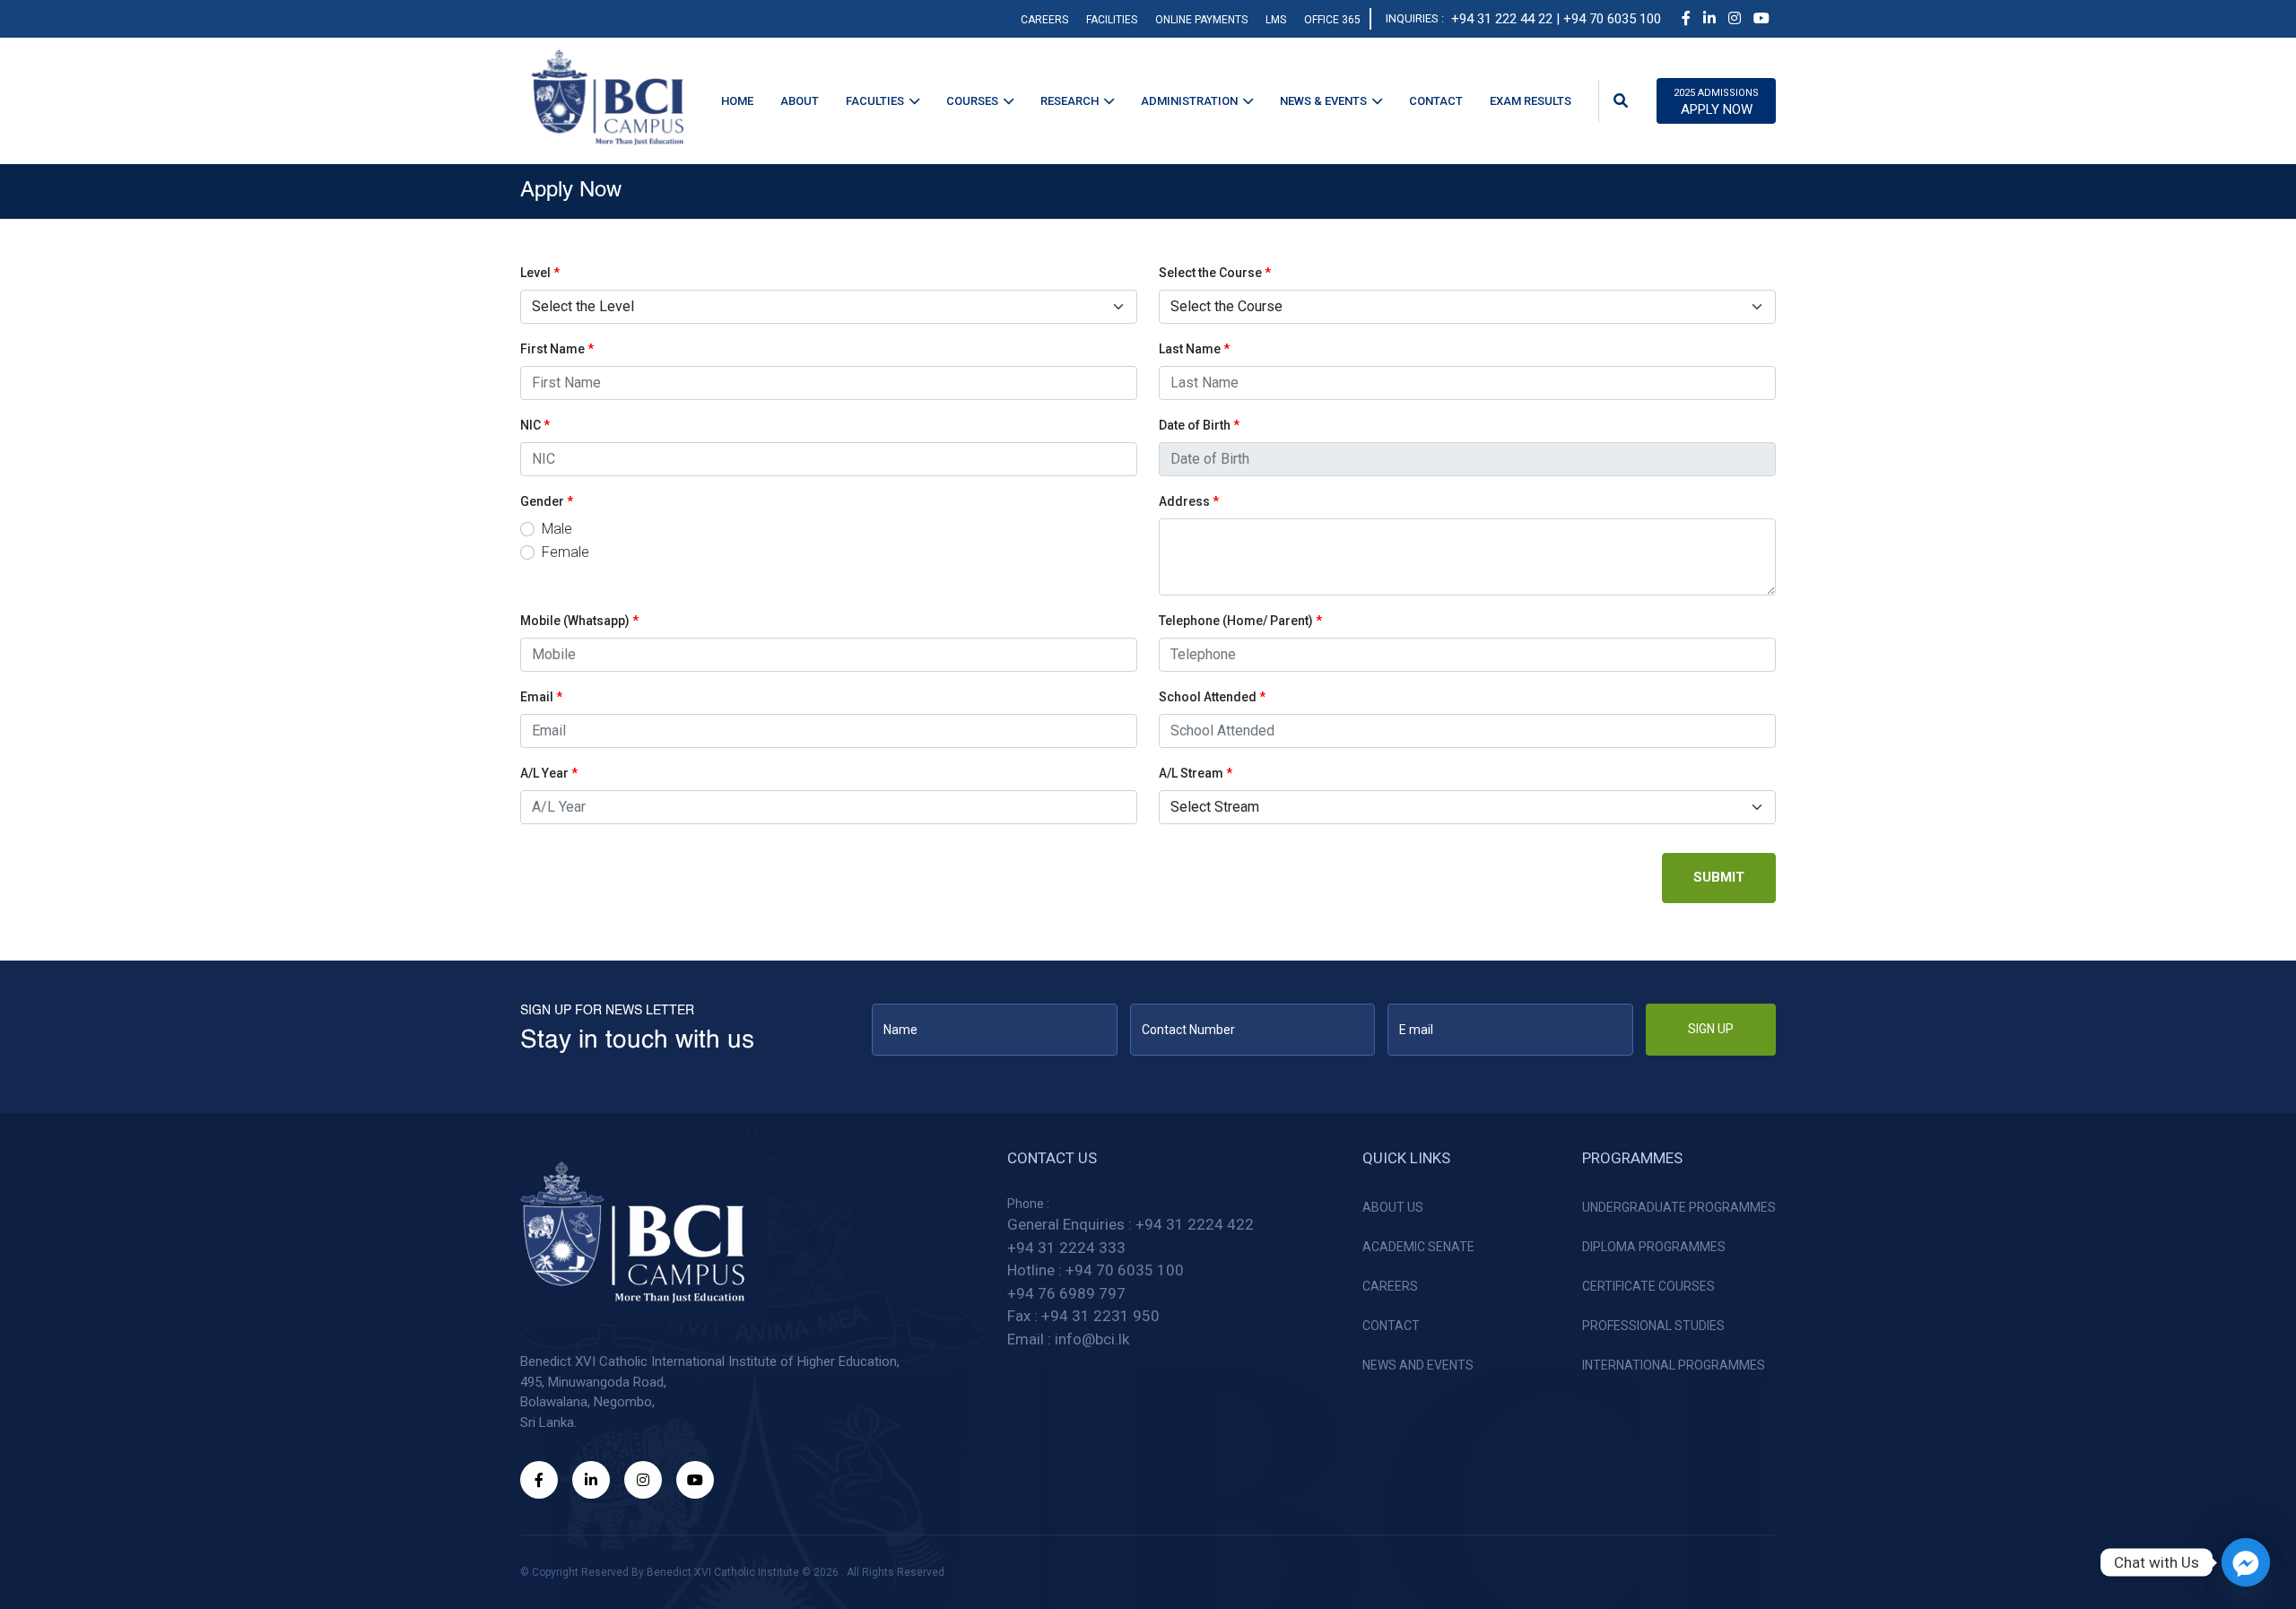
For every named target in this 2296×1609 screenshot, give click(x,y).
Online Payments (1201, 20)
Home (737, 101)
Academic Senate (1418, 1247)
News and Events (1418, 1365)
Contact (1436, 101)
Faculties (875, 101)
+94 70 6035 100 (1125, 1270)
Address (1189, 501)
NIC (535, 425)
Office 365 (1332, 20)
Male (557, 529)
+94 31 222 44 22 (1502, 19)
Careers (1044, 20)
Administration (1189, 101)
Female (565, 552)
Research (1070, 101)
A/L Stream (1196, 773)
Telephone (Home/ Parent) (1240, 621)
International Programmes (1674, 1365)
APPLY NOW (1716, 102)
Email (541, 697)
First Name (557, 349)
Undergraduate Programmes (1679, 1207)
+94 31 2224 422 (1195, 1224)
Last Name (1194, 349)
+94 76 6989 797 (1066, 1293)
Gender (547, 501)
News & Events (1323, 101)
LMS (1276, 20)
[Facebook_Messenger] (2246, 1562)
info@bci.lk (1092, 1339)
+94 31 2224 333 (1066, 1248)
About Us (1393, 1207)
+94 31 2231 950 (1100, 1316)
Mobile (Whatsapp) (579, 621)
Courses (972, 101)
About (800, 101)
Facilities (1112, 20)
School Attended (1212, 697)
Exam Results (1531, 101)
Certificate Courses (1648, 1286)
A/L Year (549, 773)
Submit (1719, 877)
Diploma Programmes (1654, 1247)
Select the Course (1215, 273)
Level (540, 273)
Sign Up (1711, 1029)
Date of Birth (1199, 425)
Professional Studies (1653, 1326)
